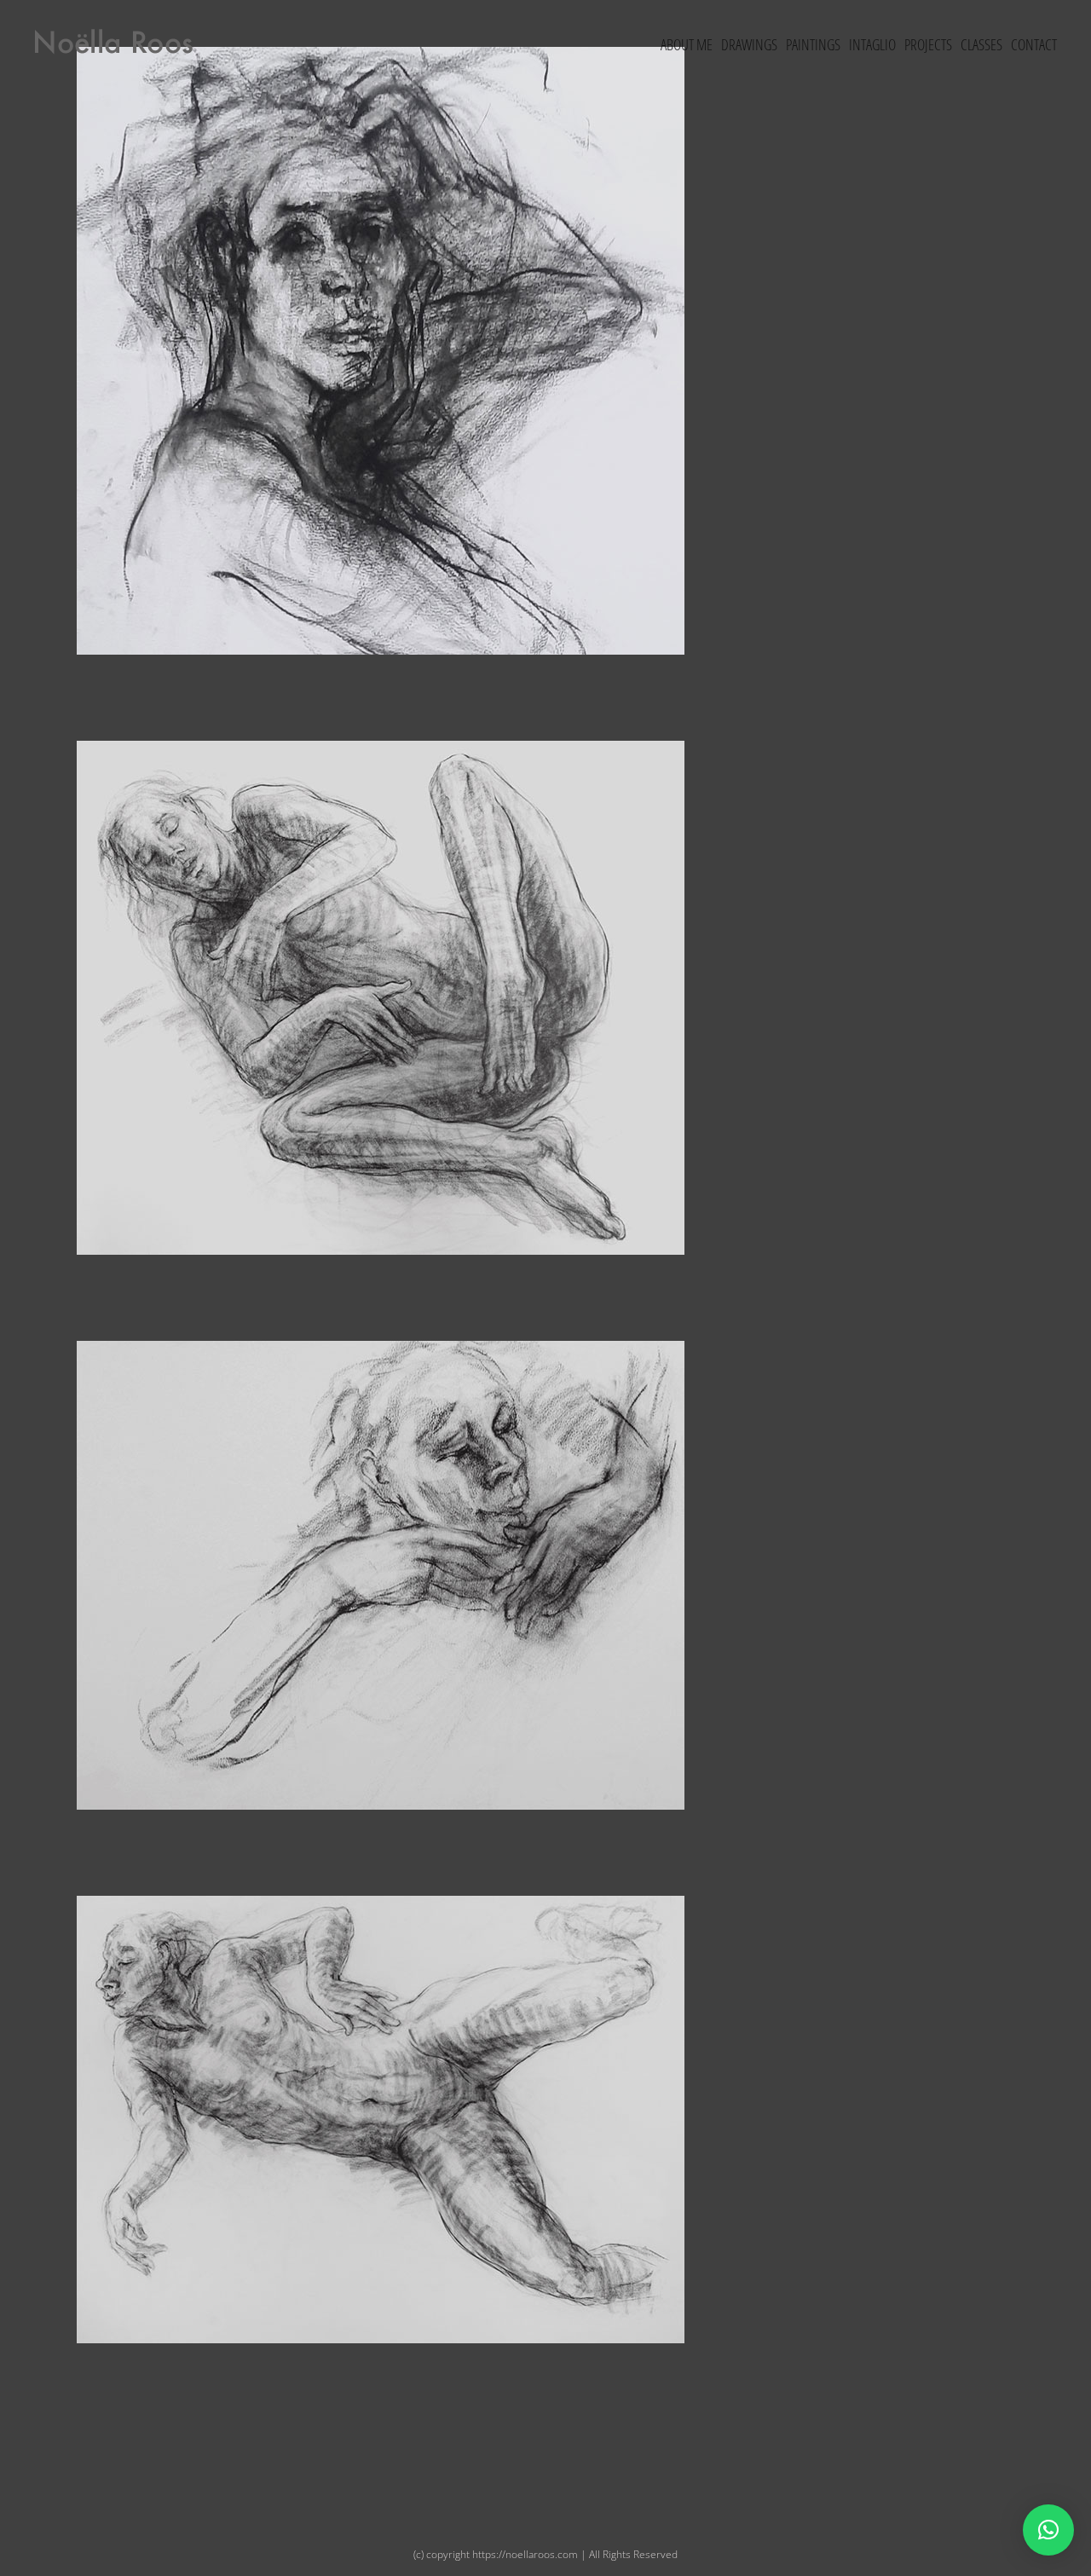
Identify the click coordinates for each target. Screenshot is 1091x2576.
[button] (1048, 2530)
